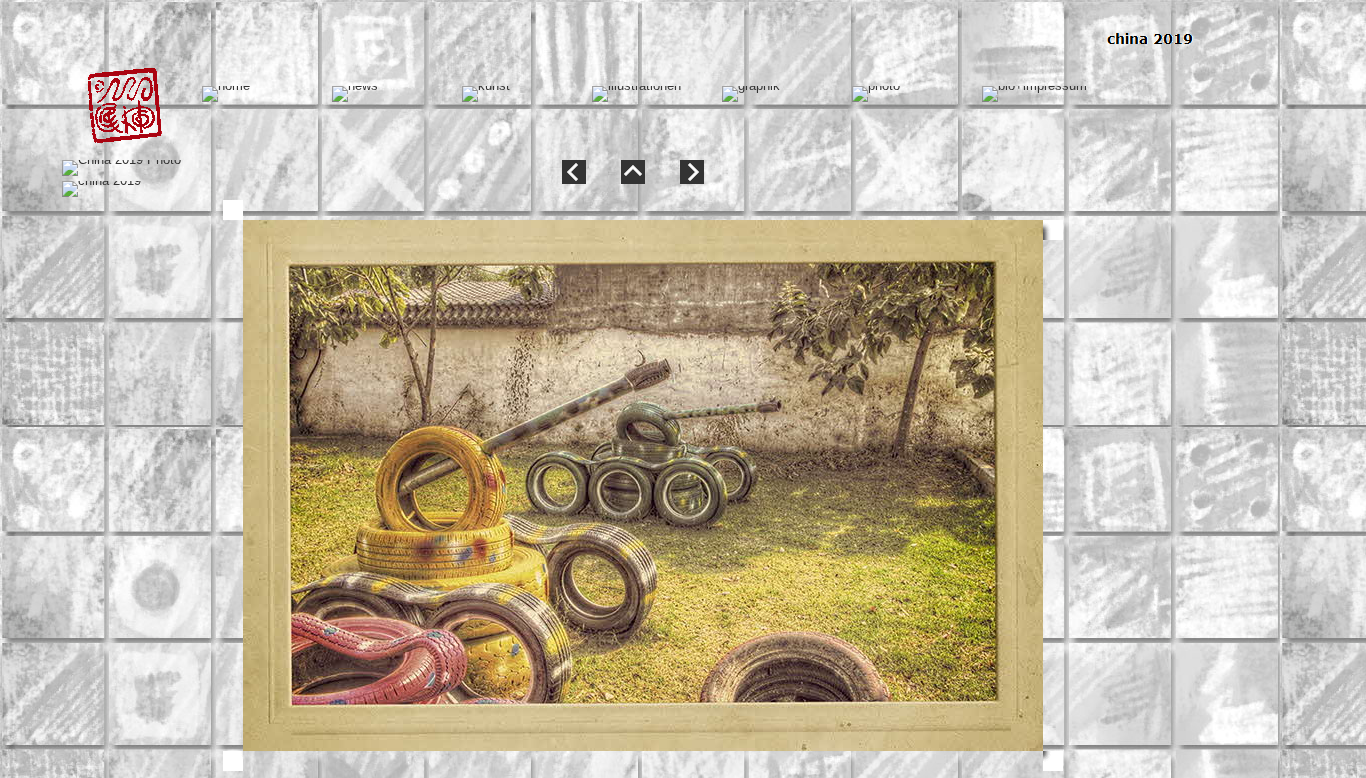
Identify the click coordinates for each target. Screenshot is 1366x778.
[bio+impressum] (1034, 94)
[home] (226, 94)
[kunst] (486, 94)
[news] (355, 94)
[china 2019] (101, 189)
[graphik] (751, 94)
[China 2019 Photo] (121, 168)
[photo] (876, 94)
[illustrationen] (636, 94)
